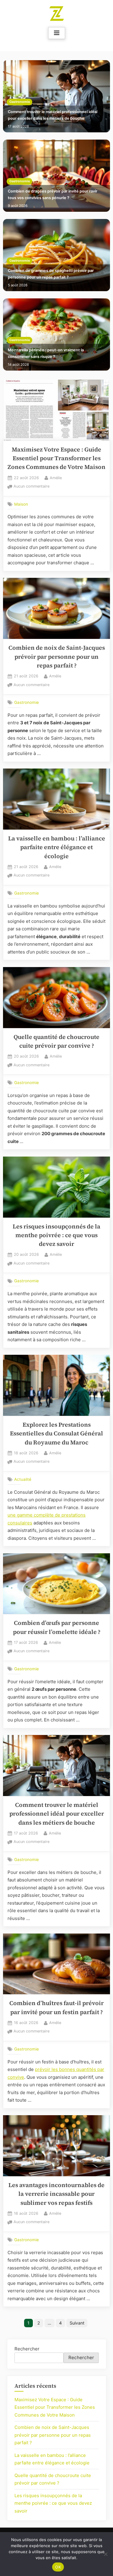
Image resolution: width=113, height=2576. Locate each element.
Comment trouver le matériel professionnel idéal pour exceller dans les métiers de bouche (53, 115)
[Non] (105, 2554)
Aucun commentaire (31, 487)
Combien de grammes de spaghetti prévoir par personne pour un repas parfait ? (51, 274)
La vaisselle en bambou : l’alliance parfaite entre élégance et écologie (57, 847)
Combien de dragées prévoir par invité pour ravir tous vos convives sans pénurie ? (53, 194)
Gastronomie (20, 102)
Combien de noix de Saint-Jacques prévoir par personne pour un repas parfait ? (57, 657)
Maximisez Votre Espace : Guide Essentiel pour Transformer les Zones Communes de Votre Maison (56, 458)
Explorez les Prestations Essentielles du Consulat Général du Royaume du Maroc (56, 1434)
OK (58, 2567)
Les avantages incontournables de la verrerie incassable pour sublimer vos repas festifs (56, 2194)
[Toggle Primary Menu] (57, 33)
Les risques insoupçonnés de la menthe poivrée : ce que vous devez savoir (56, 1235)
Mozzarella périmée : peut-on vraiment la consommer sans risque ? (46, 353)
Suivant (77, 2323)
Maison (21, 504)
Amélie (56, 478)
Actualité (23, 1479)
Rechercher (27, 2349)
